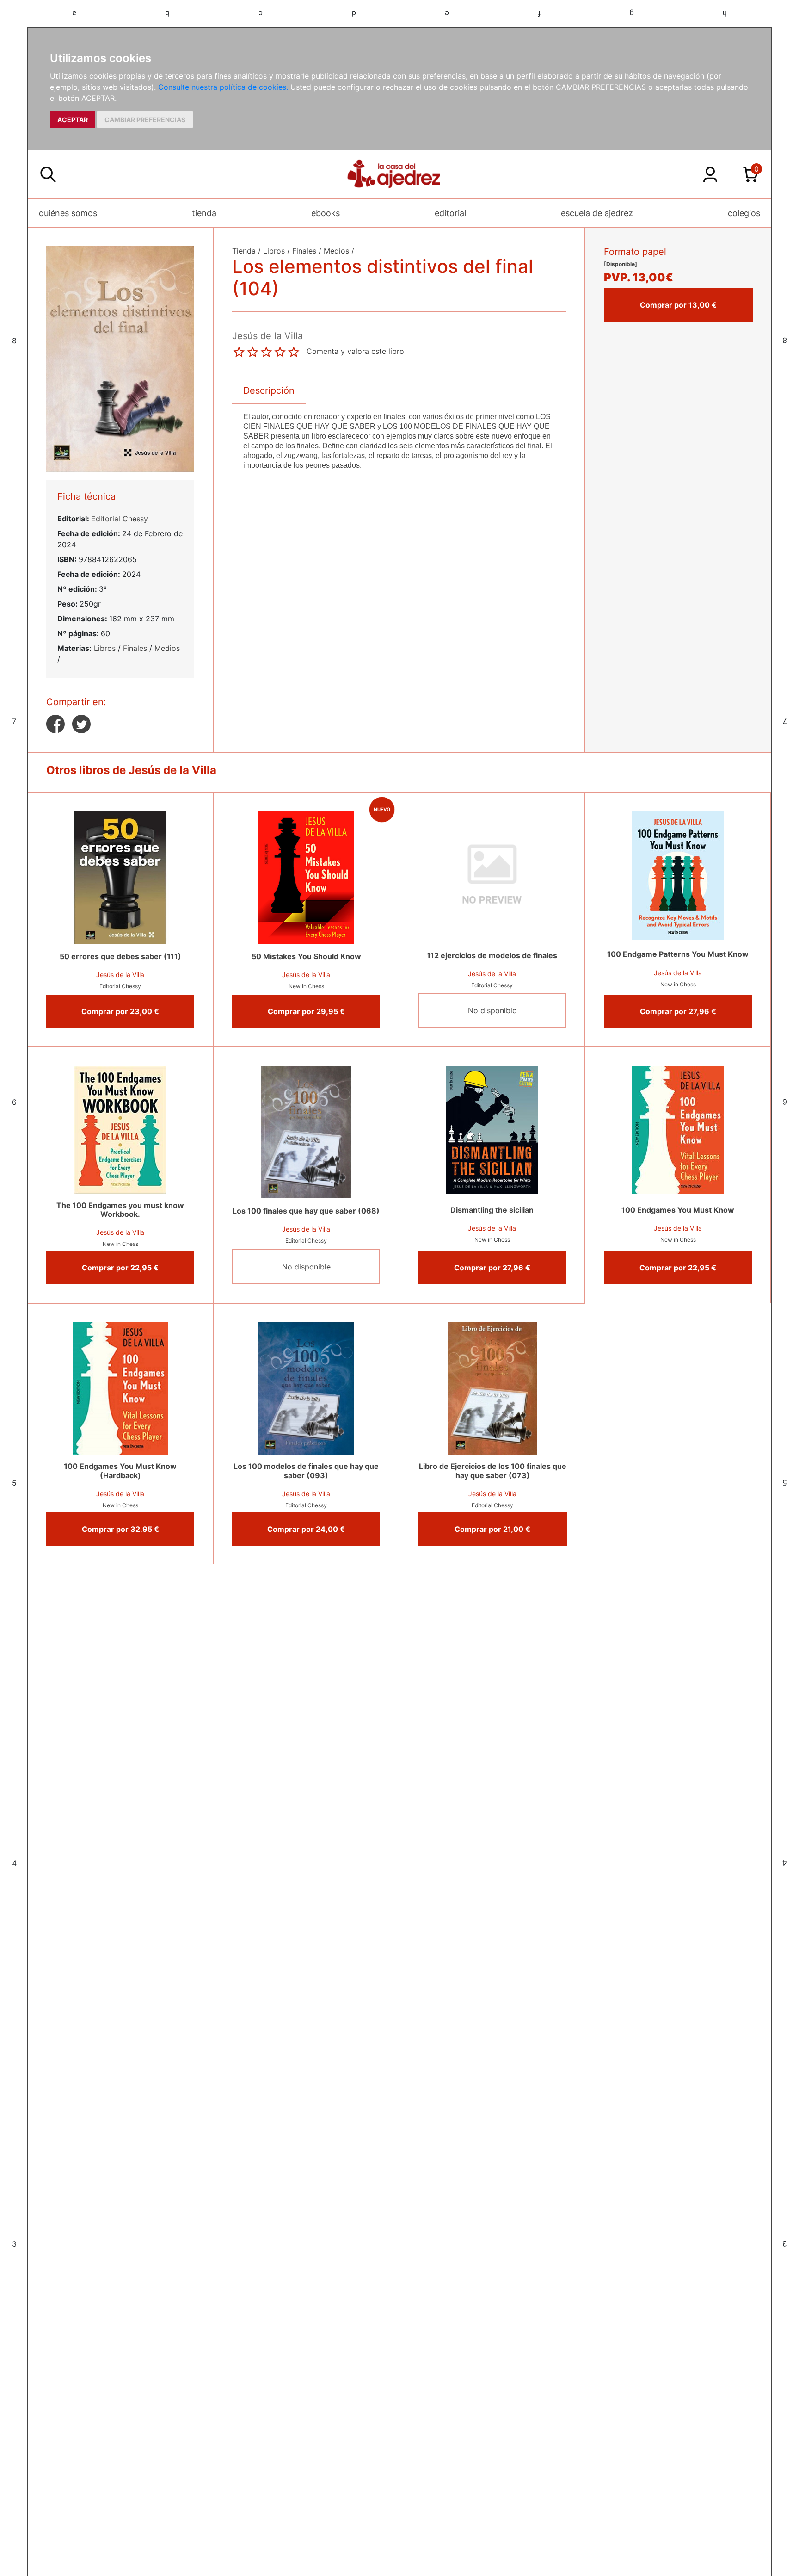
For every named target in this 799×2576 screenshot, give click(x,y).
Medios (167, 648)
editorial (450, 213)
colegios (744, 213)
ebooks (326, 213)
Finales (135, 648)
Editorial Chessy (120, 519)
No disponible (492, 1010)
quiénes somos (68, 213)
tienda (204, 213)
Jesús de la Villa (120, 975)
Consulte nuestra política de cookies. (223, 87)
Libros (105, 648)
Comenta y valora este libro (355, 351)
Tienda (244, 251)
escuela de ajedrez (597, 213)
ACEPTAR (73, 120)
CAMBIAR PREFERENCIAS (145, 120)
